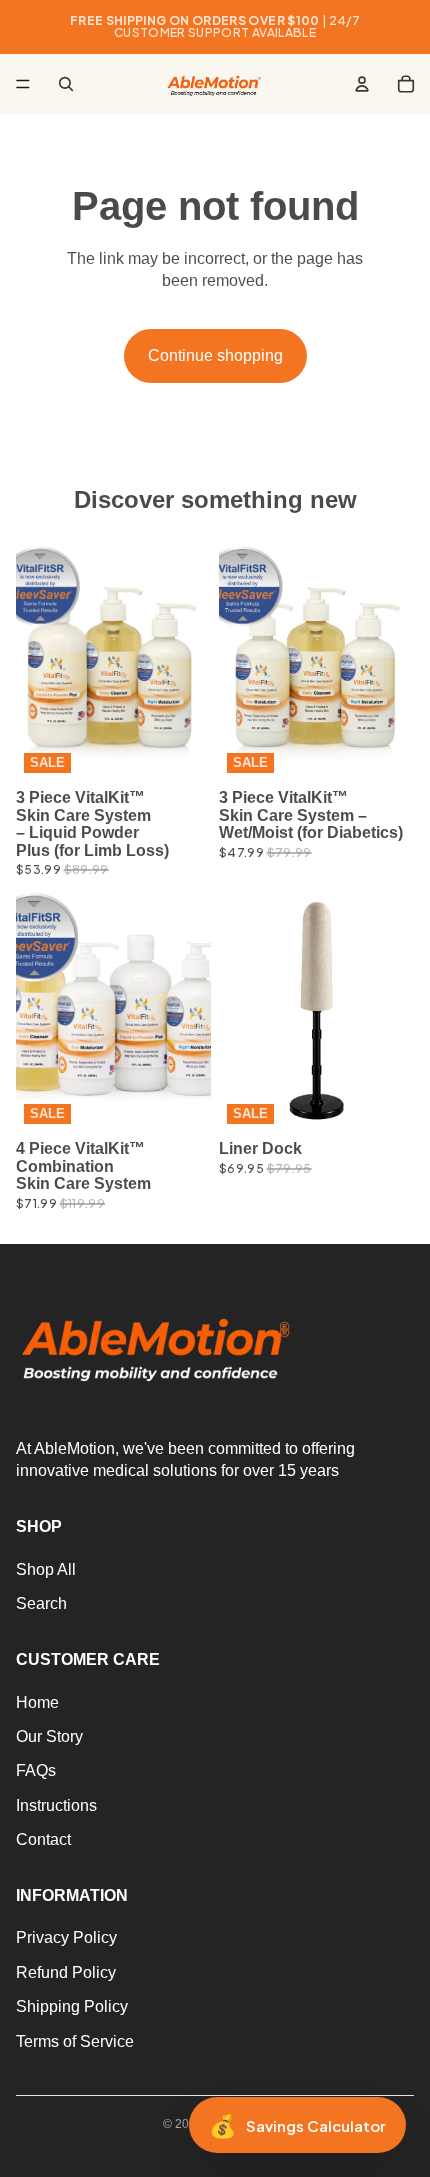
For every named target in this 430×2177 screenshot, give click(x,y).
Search (41, 1603)
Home (37, 1702)
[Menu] (23, 84)
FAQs (36, 1771)
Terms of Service (75, 2041)
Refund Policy (66, 1972)
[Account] (362, 84)
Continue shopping (215, 355)
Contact (43, 1839)
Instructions (56, 1805)
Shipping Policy (72, 2006)
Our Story (49, 1736)
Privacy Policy (66, 1938)
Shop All (46, 1569)
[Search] (66, 84)
